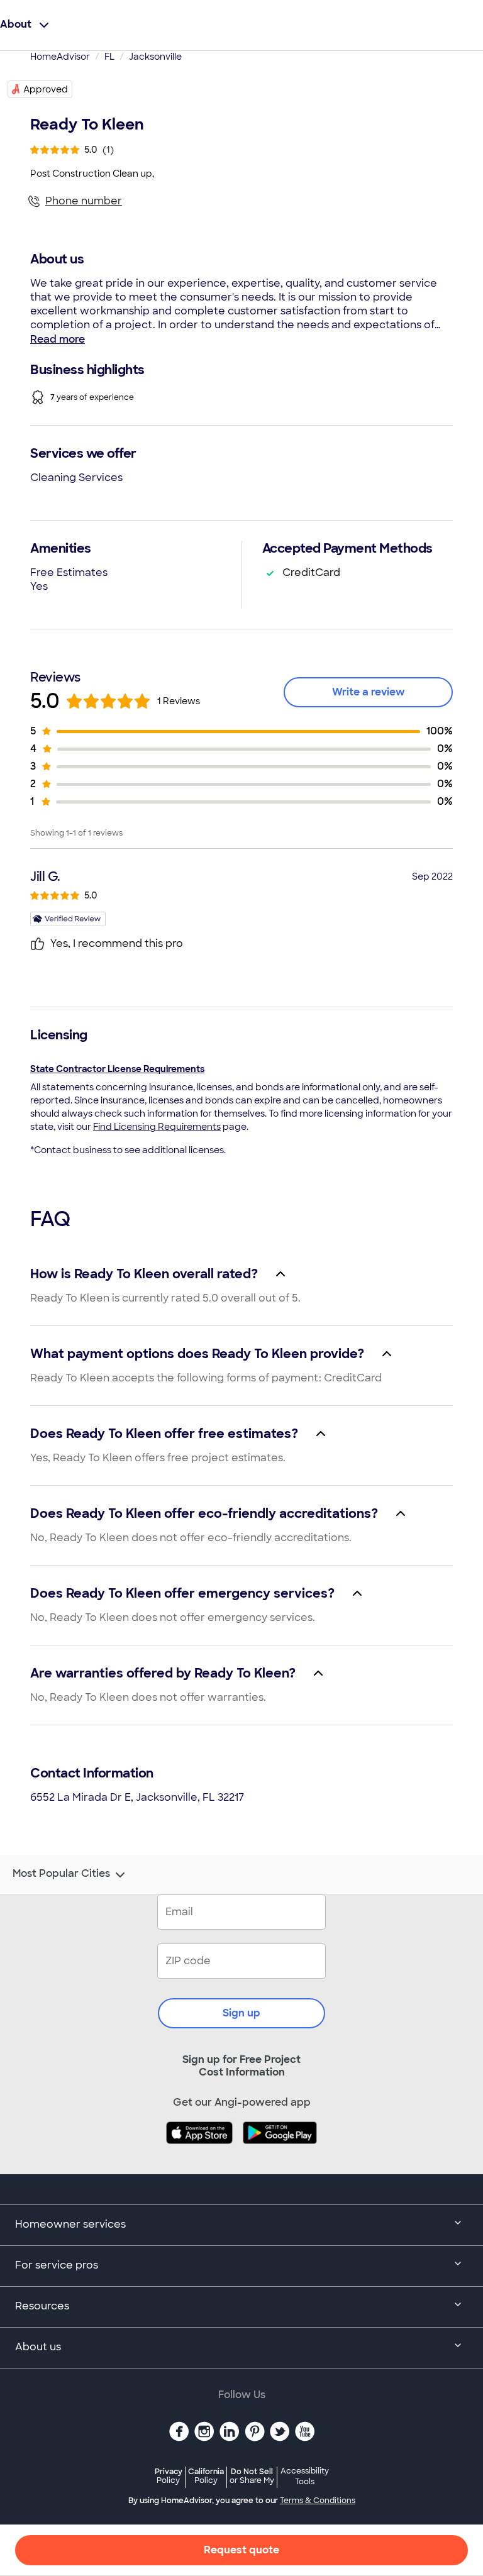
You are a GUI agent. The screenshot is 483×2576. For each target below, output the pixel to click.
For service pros (57, 2265)
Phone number (84, 201)
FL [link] (109, 57)
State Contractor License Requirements (117, 1069)
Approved (46, 89)
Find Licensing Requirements (157, 1127)
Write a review (369, 692)
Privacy (169, 2476)
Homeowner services (70, 2224)
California (206, 2476)
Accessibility (305, 2477)
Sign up (241, 2013)
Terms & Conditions (318, 2501)
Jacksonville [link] (155, 57)
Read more (58, 339)
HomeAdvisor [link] (60, 57)
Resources (42, 2306)
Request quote (241, 2550)
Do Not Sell (252, 2476)
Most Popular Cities (61, 1874)
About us (38, 2347)
